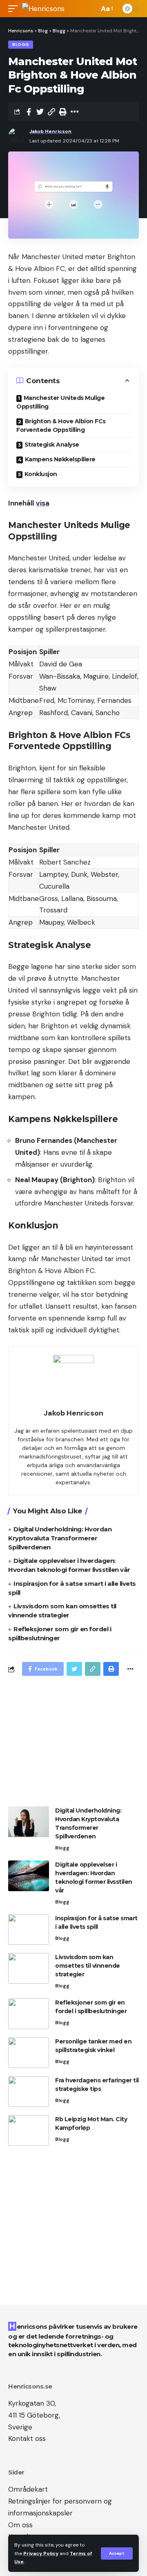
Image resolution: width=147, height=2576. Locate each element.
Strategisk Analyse (52, 445)
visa (43, 503)
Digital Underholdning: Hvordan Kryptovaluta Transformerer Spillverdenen (60, 1538)
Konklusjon (41, 474)
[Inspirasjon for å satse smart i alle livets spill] (29, 1929)
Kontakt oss (27, 2438)
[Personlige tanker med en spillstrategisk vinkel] (29, 2053)
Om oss (20, 2525)
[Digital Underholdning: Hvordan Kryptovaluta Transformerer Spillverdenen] (29, 1822)
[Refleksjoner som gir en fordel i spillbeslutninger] (29, 2014)
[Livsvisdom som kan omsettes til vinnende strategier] (29, 1968)
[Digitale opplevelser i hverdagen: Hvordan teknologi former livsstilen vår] (29, 1876)
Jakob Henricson (50, 131)
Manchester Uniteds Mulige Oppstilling (60, 402)
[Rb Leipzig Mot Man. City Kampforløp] (29, 2130)
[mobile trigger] (15, 9)
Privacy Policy (41, 2553)
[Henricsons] (43, 9)
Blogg (21, 44)
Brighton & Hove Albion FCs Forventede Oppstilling (61, 426)
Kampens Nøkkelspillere (60, 459)
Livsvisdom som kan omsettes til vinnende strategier (88, 1966)
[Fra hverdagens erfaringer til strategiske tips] (29, 2092)
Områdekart (28, 2489)
